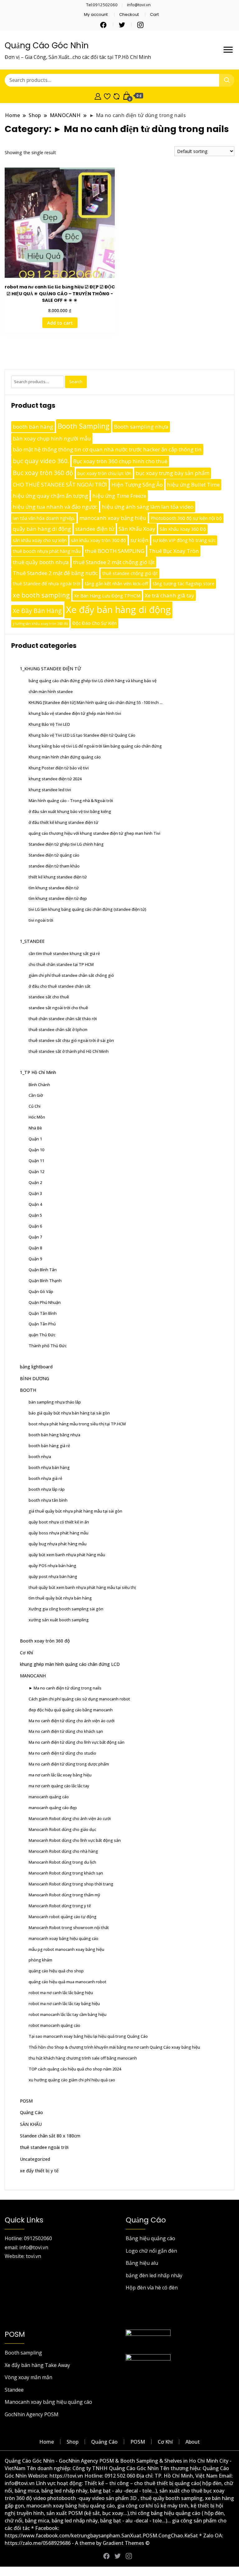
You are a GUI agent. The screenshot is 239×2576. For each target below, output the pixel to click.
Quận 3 (35, 1193)
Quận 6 (35, 1226)
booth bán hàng (33, 427)
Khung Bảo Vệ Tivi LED (49, 724)
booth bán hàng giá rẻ (49, 1446)
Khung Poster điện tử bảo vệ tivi (59, 768)
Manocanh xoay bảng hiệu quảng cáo (48, 2402)
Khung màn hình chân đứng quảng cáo (65, 757)
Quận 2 (35, 1182)
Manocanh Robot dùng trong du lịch (62, 1862)
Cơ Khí (26, 1653)
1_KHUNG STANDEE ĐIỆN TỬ (50, 669)
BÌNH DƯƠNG (35, 1378)
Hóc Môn (37, 1117)
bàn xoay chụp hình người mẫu (52, 438)
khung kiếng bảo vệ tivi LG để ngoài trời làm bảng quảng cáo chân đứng (95, 746)
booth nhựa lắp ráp (47, 1489)
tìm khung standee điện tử (54, 888)
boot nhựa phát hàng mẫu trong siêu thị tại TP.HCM (77, 1424)
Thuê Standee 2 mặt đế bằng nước (55, 573)
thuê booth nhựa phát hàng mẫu (47, 551)
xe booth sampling (41, 595)
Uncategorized (35, 2159)
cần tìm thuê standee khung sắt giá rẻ (64, 953)
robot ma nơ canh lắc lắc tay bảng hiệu (64, 2003)
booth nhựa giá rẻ (45, 1478)
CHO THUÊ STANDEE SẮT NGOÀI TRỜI (60, 485)
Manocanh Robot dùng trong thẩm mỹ (64, 1895)
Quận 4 (35, 1204)
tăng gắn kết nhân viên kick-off (116, 584)
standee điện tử (95, 529)
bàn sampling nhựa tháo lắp (55, 1402)
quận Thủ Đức (42, 1335)
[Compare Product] (117, 96)
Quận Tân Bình (43, 1313)
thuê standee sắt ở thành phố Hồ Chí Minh (69, 1051)
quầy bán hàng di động (42, 529)
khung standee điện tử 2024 (55, 779)
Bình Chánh (39, 1085)
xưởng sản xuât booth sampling (59, 1620)
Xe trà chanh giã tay (169, 595)
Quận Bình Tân (43, 1270)
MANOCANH (33, 1676)
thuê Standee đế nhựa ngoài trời (47, 584)
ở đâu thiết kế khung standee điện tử (63, 822)
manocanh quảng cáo (49, 1797)
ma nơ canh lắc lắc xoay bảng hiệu (60, 1775)
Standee (14, 2390)
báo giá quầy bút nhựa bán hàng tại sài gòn (69, 1413)
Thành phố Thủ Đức (48, 1346)
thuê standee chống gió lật (130, 573)
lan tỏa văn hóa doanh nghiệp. (44, 518)
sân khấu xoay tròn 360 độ (98, 540)
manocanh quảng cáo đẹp (53, 1808)
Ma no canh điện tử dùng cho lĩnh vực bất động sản (77, 1742)
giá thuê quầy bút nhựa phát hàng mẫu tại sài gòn (75, 1511)
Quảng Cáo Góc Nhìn (47, 45)
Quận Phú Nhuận (45, 1302)
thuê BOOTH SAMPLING (115, 551)
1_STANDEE (32, 941)
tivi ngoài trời (41, 920)
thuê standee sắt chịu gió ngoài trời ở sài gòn (71, 1040)
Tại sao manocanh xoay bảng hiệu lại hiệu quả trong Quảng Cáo (88, 2036)
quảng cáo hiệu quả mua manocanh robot (68, 1982)
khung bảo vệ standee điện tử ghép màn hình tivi (75, 713)
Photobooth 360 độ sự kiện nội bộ (186, 518)
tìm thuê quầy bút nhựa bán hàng (60, 1598)
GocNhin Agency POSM (32, 2414)
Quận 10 (36, 1150)
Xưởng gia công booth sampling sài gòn (66, 1609)
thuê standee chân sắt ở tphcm (58, 1029)
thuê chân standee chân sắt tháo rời (63, 1019)
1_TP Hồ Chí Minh (38, 1072)
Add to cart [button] (60, 323)
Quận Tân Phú (42, 1324)
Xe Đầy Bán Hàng (37, 611)
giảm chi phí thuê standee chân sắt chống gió (71, 975)
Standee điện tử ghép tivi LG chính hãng (66, 844)
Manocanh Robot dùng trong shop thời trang (71, 1884)
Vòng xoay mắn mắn (28, 2377)
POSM (26, 2101)
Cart (154, 14)
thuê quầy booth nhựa (41, 562)
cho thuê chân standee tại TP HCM (61, 964)
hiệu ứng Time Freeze (119, 496)
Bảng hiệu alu (142, 2263)
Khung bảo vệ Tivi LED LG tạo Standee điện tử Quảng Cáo (82, 735)
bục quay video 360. (41, 461)
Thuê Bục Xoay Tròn (174, 551)
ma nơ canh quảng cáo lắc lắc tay (59, 1786)
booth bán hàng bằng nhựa (54, 1435)
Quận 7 (35, 1237)
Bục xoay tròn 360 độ (43, 473)
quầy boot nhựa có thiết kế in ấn (59, 1522)
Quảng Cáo (31, 2112)
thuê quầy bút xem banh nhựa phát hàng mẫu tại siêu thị (82, 1587)
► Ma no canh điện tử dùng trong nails (65, 1688)
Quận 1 (35, 1139)
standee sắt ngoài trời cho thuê (58, 1008)
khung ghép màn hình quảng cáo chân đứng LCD (70, 1664)
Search (76, 382)
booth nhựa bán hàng (49, 1467)
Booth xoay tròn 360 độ (45, 1641)
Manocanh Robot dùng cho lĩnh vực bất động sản (75, 1840)
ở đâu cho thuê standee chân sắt (60, 986)
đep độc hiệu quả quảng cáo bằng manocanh (71, 1710)
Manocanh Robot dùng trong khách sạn (66, 1873)
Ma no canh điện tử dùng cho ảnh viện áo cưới (72, 1721)
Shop (73, 2442)
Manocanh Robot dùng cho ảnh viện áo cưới (70, 1818)
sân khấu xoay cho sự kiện (40, 540)
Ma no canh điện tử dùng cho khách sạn (66, 1731)
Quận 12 (36, 1172)
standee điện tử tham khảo (54, 866)
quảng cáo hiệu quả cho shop (56, 1971)
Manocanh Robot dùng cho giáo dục (62, 1829)
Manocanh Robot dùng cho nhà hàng (63, 1851)
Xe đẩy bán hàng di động (118, 610)
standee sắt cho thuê (49, 997)
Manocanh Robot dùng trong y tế (60, 1906)
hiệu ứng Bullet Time (193, 485)
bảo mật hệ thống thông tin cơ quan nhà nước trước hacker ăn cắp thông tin (107, 449)
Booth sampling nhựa (141, 427)
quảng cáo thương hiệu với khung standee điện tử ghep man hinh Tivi (94, 833)
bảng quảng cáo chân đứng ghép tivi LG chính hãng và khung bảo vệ (93, 681)
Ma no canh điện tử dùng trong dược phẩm (69, 1764)
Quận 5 (35, 1215)
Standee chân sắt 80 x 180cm (50, 2136)
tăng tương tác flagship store (183, 584)
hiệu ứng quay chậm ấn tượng (50, 496)
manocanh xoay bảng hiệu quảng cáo (63, 1938)
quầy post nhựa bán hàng (53, 1576)
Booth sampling (23, 2353)
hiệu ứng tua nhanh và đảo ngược (55, 507)
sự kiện (139, 540)
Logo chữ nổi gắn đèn (151, 2251)
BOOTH (28, 1390)
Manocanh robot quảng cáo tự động (63, 1917)
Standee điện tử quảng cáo (54, 855)
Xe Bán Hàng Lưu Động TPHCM (107, 596)
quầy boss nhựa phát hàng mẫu (59, 1533)
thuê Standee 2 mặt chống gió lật (114, 562)
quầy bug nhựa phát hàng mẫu (58, 1544)
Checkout (129, 14)
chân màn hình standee (51, 692)
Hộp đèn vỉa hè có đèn (152, 2288)
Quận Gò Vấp (41, 1291)
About (193, 2442)
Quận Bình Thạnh (45, 1281)
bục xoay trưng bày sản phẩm (173, 473)
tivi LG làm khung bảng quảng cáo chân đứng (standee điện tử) (87, 909)
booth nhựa (40, 1457)
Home (47, 2442)
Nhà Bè (35, 1128)
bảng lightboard (36, 1367)
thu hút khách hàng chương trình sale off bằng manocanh (83, 2058)
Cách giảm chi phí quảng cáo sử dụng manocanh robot (79, 1699)
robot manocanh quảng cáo (54, 2025)
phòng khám (40, 1960)
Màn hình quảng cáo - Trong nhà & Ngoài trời (71, 801)
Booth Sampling (84, 426)
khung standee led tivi (50, 790)
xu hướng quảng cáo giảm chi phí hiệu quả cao (72, 2080)
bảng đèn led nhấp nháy (154, 2275)
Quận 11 (36, 1161)
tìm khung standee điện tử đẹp (58, 898)
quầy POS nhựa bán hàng (52, 1566)
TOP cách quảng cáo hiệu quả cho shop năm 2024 (75, 2069)
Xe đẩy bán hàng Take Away (37, 2365)
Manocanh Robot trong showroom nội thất (69, 1927)
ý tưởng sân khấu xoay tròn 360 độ (40, 624)
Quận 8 (35, 1248)
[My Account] (98, 96)
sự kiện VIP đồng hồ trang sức (184, 540)
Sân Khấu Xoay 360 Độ (183, 529)
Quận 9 (35, 1259)
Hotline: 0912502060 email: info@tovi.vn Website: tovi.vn (28, 2247)
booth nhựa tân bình (48, 1500)
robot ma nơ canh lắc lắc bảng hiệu (61, 1993)
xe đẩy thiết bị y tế (39, 2171)
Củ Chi (35, 1106)
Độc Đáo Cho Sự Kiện (94, 623)
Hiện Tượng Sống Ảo (137, 485)
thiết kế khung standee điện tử (58, 877)
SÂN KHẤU (31, 2124)
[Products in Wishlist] (107, 96)
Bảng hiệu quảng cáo (150, 2238)
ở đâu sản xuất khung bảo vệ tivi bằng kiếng (70, 811)
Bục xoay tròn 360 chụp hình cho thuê (120, 461)
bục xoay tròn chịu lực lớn (104, 473)
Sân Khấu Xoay (137, 529)
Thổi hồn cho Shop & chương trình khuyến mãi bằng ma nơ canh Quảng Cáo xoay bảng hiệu (114, 2047)
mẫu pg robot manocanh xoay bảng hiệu (66, 1949)
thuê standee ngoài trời (44, 2147)
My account (96, 14)
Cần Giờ (36, 1095)
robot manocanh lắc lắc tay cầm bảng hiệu (68, 2014)
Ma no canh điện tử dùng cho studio (62, 1753)
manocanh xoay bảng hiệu (113, 518)
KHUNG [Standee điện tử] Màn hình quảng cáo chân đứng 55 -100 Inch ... (96, 702)
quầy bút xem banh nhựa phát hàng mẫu (67, 1555)
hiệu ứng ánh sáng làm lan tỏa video (148, 507)
